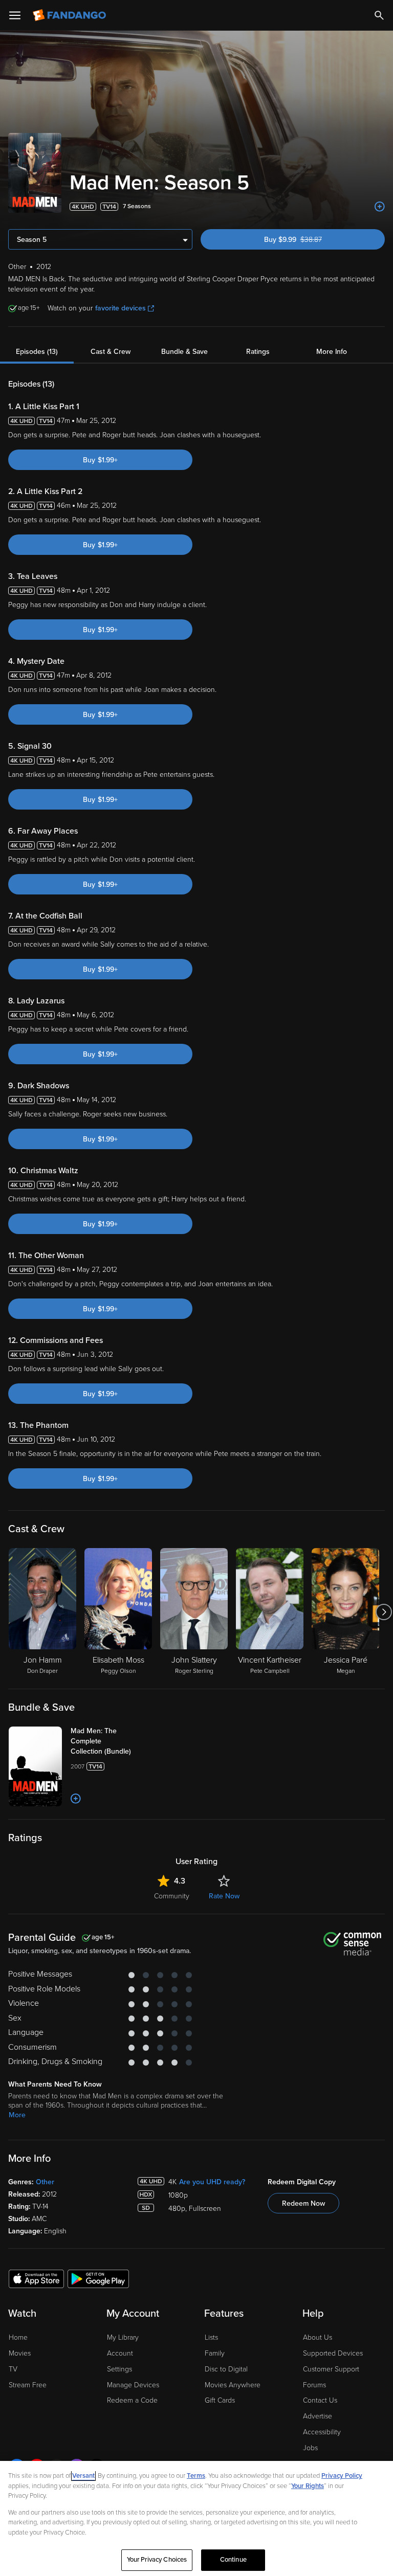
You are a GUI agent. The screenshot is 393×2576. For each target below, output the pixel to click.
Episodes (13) (37, 352)
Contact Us (320, 2400)
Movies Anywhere (233, 2385)
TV (13, 2369)
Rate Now (224, 1896)
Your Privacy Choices (157, 2560)
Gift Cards (220, 2400)
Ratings (258, 352)
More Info (332, 352)
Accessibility (322, 2432)
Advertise (318, 2416)
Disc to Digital (226, 2369)
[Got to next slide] (384, 1612)
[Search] (379, 15)
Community (172, 1896)
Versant (83, 2476)
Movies (20, 2353)
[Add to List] (380, 207)
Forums (314, 2385)
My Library (123, 2337)
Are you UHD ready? (212, 2182)
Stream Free (28, 2385)
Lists (211, 2337)
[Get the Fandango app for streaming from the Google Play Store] (98, 2278)
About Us (318, 2337)
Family (215, 2353)
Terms (196, 2476)
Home (18, 2337)
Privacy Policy (342, 2476)
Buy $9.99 (311, 240)
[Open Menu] (15, 15)
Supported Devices (333, 2353)
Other (45, 2182)
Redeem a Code (132, 2400)
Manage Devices (133, 2385)
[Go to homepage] (70, 15)
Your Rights (308, 2486)
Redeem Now (303, 2203)
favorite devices (121, 308)
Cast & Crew (111, 352)
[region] (196, 2518)
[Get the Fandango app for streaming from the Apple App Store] (36, 2278)
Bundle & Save (184, 352)
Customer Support (331, 2369)
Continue (233, 2560)
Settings (119, 2369)
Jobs (310, 2448)
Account (120, 2353)
